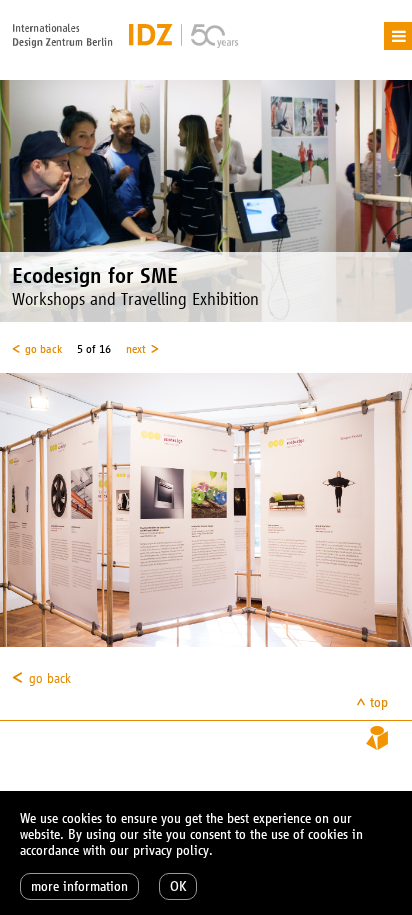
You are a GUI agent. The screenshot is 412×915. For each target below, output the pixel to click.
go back (43, 349)
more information (79, 886)
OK (178, 886)
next (136, 349)
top (379, 702)
